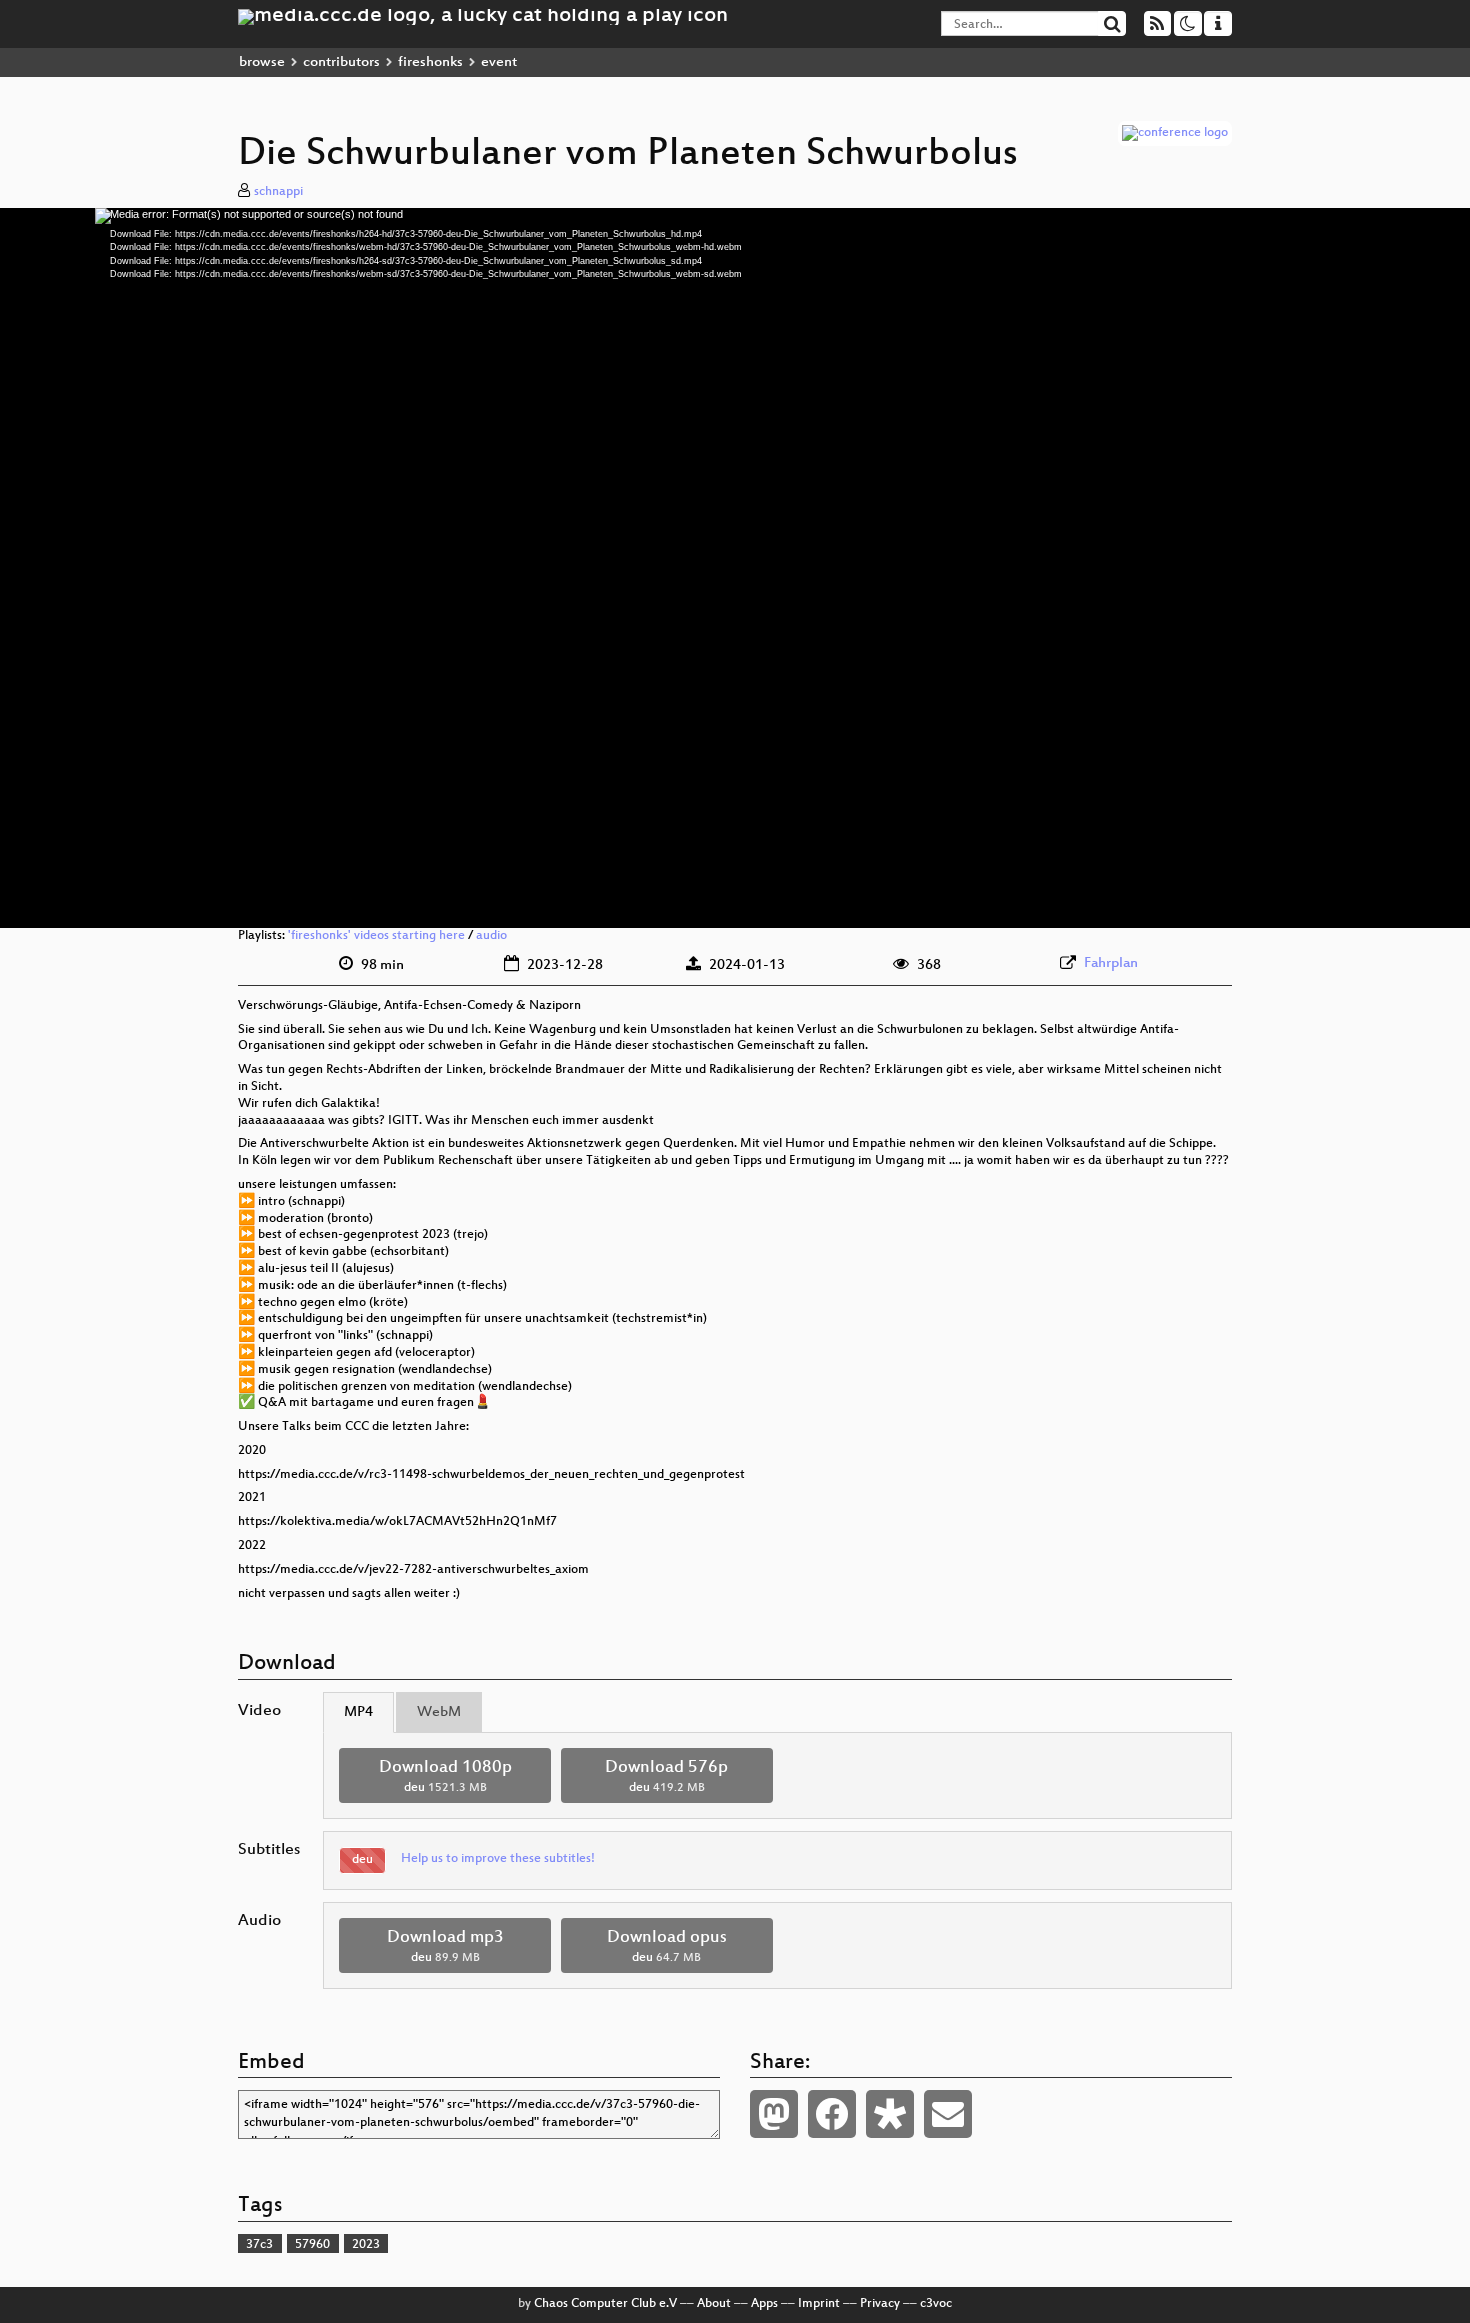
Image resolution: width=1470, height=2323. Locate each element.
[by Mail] (948, 2114)
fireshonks (430, 62)
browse (262, 62)
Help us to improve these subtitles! (498, 1859)
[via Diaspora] (890, 2114)
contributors (341, 62)
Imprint (819, 2304)
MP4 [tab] (358, 1712)
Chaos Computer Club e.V (605, 2304)
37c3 (259, 2245)
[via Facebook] (832, 2114)
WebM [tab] (439, 1712)
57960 (312, 2245)
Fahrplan (1111, 963)
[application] (735, 568)
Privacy (880, 2304)
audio (491, 936)
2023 (366, 2245)
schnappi (278, 192)
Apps (764, 2304)
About (714, 2304)
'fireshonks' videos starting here (376, 936)
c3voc (936, 2304)
